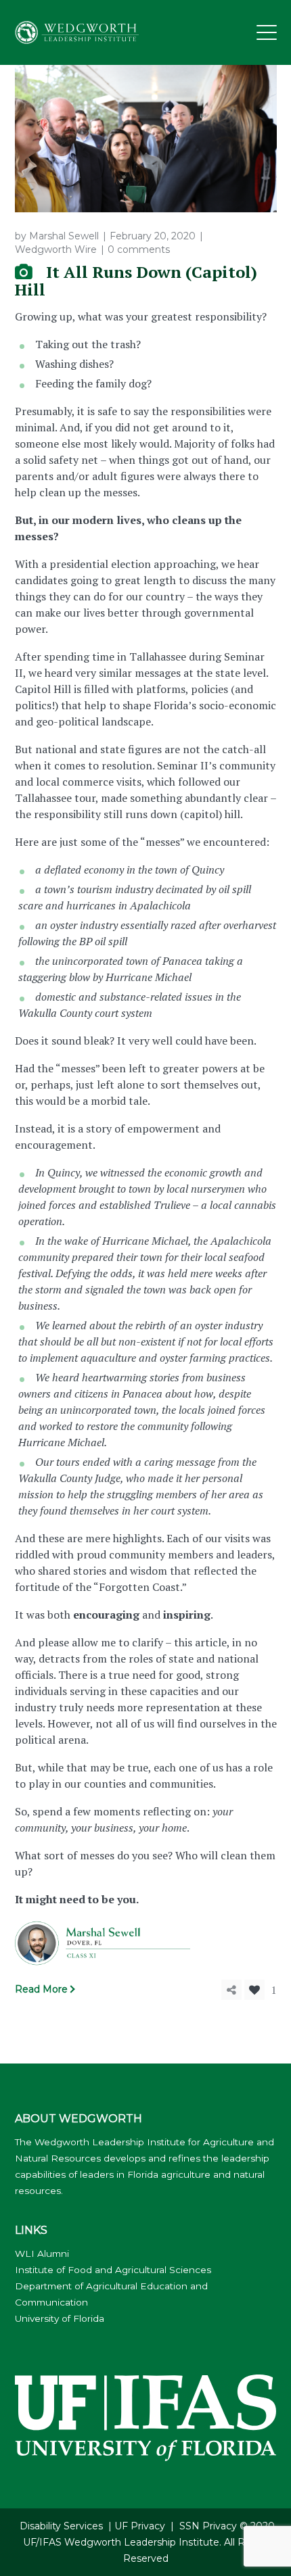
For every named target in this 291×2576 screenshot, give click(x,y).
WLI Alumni (42, 2253)
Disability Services (61, 2526)
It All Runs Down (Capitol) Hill (136, 281)
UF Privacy (140, 2526)
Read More (41, 1989)
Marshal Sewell (64, 236)
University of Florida (60, 2318)
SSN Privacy (208, 2526)
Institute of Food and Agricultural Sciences (113, 2270)
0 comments (139, 249)
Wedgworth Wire (56, 249)
